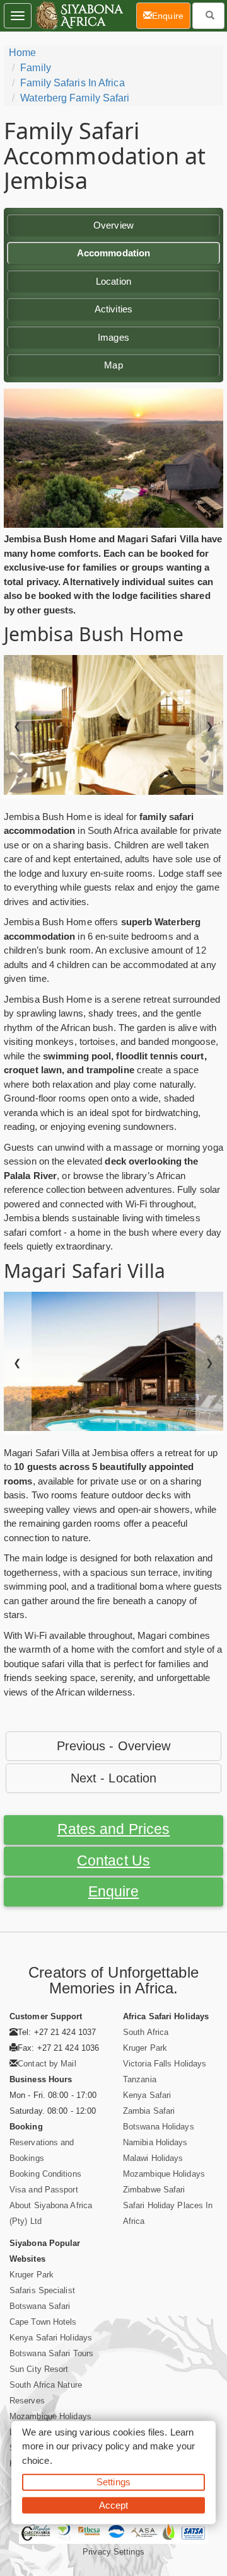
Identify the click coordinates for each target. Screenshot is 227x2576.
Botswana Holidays (159, 2127)
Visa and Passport (44, 2190)
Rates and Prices (114, 1829)
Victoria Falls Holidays (165, 2064)
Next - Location (114, 1778)
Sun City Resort (39, 2369)
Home (22, 53)
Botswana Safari (40, 2306)
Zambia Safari (149, 2111)
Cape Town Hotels (43, 2322)
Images (113, 337)
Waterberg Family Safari (75, 98)
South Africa (146, 2032)
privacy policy (101, 2446)
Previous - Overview (114, 1746)
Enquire (114, 1892)
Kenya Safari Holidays (51, 2338)
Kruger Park (145, 2048)
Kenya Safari (147, 2095)
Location (113, 281)
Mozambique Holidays (164, 2174)
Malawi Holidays (153, 2158)
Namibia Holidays (155, 2142)
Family (36, 68)
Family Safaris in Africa (72, 83)
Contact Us (113, 1861)
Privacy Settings (113, 2552)
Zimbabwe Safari (154, 2190)
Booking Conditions (45, 2174)
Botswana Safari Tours (51, 2353)
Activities (113, 309)
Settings (113, 2482)
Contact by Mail (47, 2064)
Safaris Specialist (42, 2290)
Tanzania (140, 2079)
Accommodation (113, 253)
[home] (79, 16)
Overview (113, 225)
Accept (114, 2505)
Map (113, 365)
